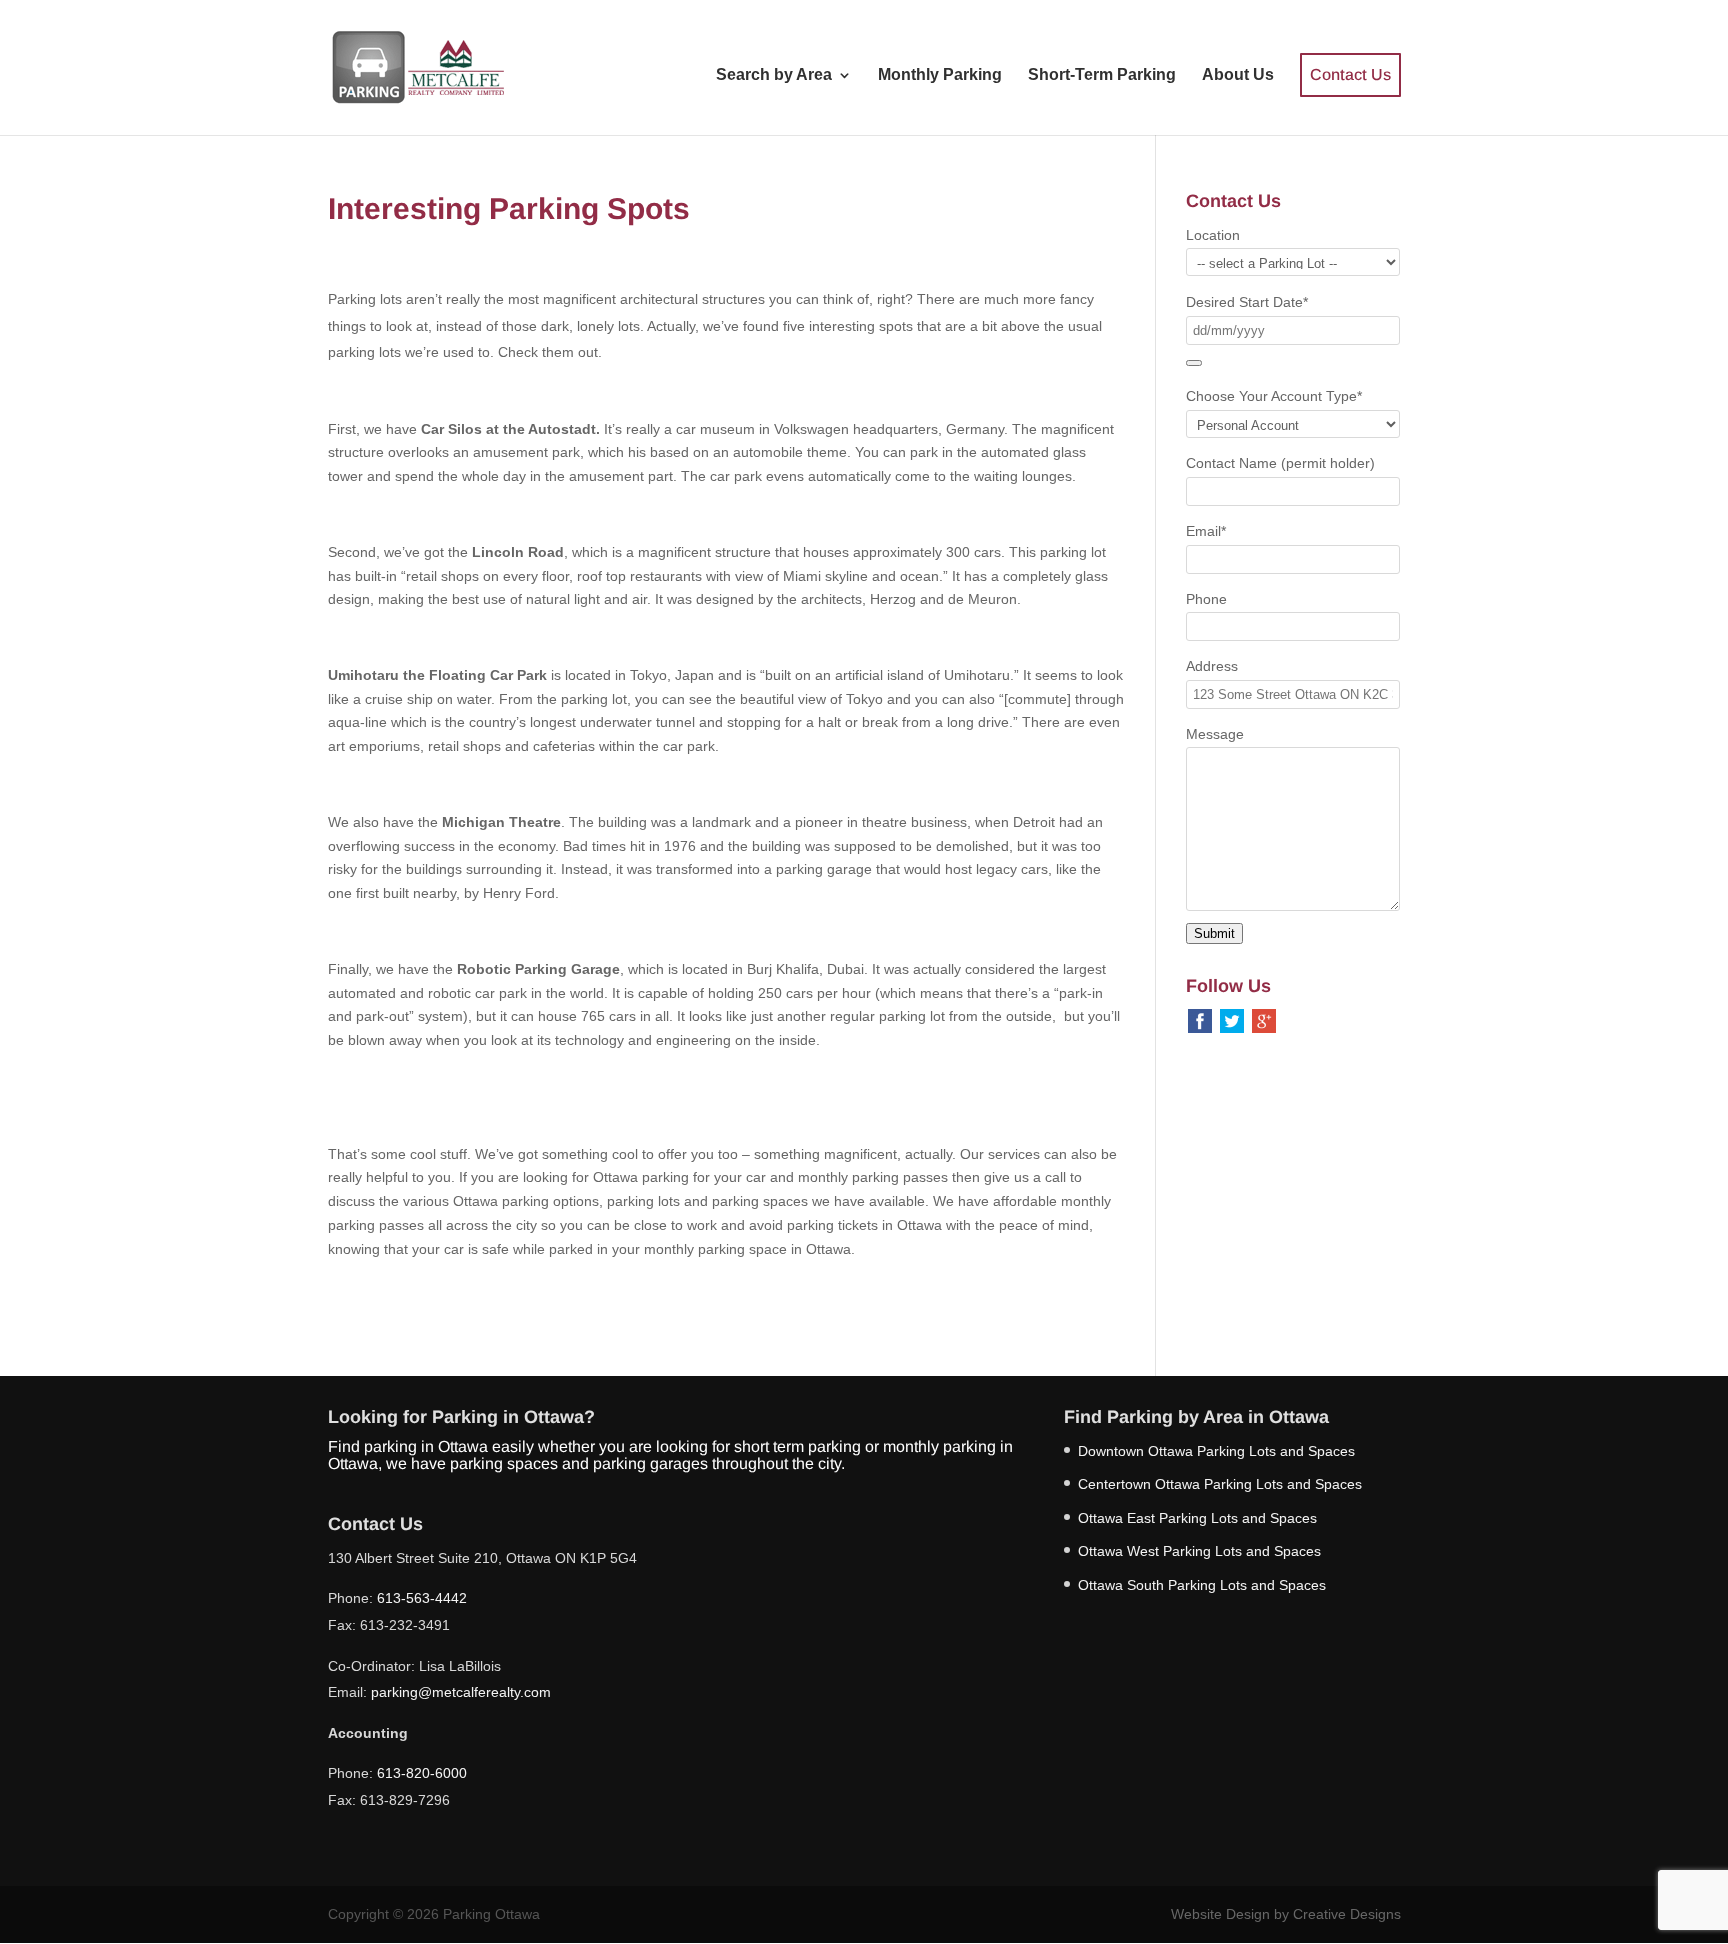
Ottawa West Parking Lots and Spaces (1199, 1551)
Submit (1214, 933)
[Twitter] (1232, 1019)
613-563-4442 (422, 1598)
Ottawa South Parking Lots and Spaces (1202, 1585)
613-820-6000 (422, 1773)
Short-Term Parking (1102, 75)
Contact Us (1350, 74)
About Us (1238, 75)
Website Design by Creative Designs (1286, 1914)
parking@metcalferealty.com (461, 1692)
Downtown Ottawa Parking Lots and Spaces (1216, 1451)
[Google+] (1264, 1019)
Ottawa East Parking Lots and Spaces (1197, 1518)
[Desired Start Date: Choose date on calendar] (1194, 363)
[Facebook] (1200, 1019)
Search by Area (774, 75)
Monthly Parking (940, 75)
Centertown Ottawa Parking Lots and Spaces (1220, 1484)
